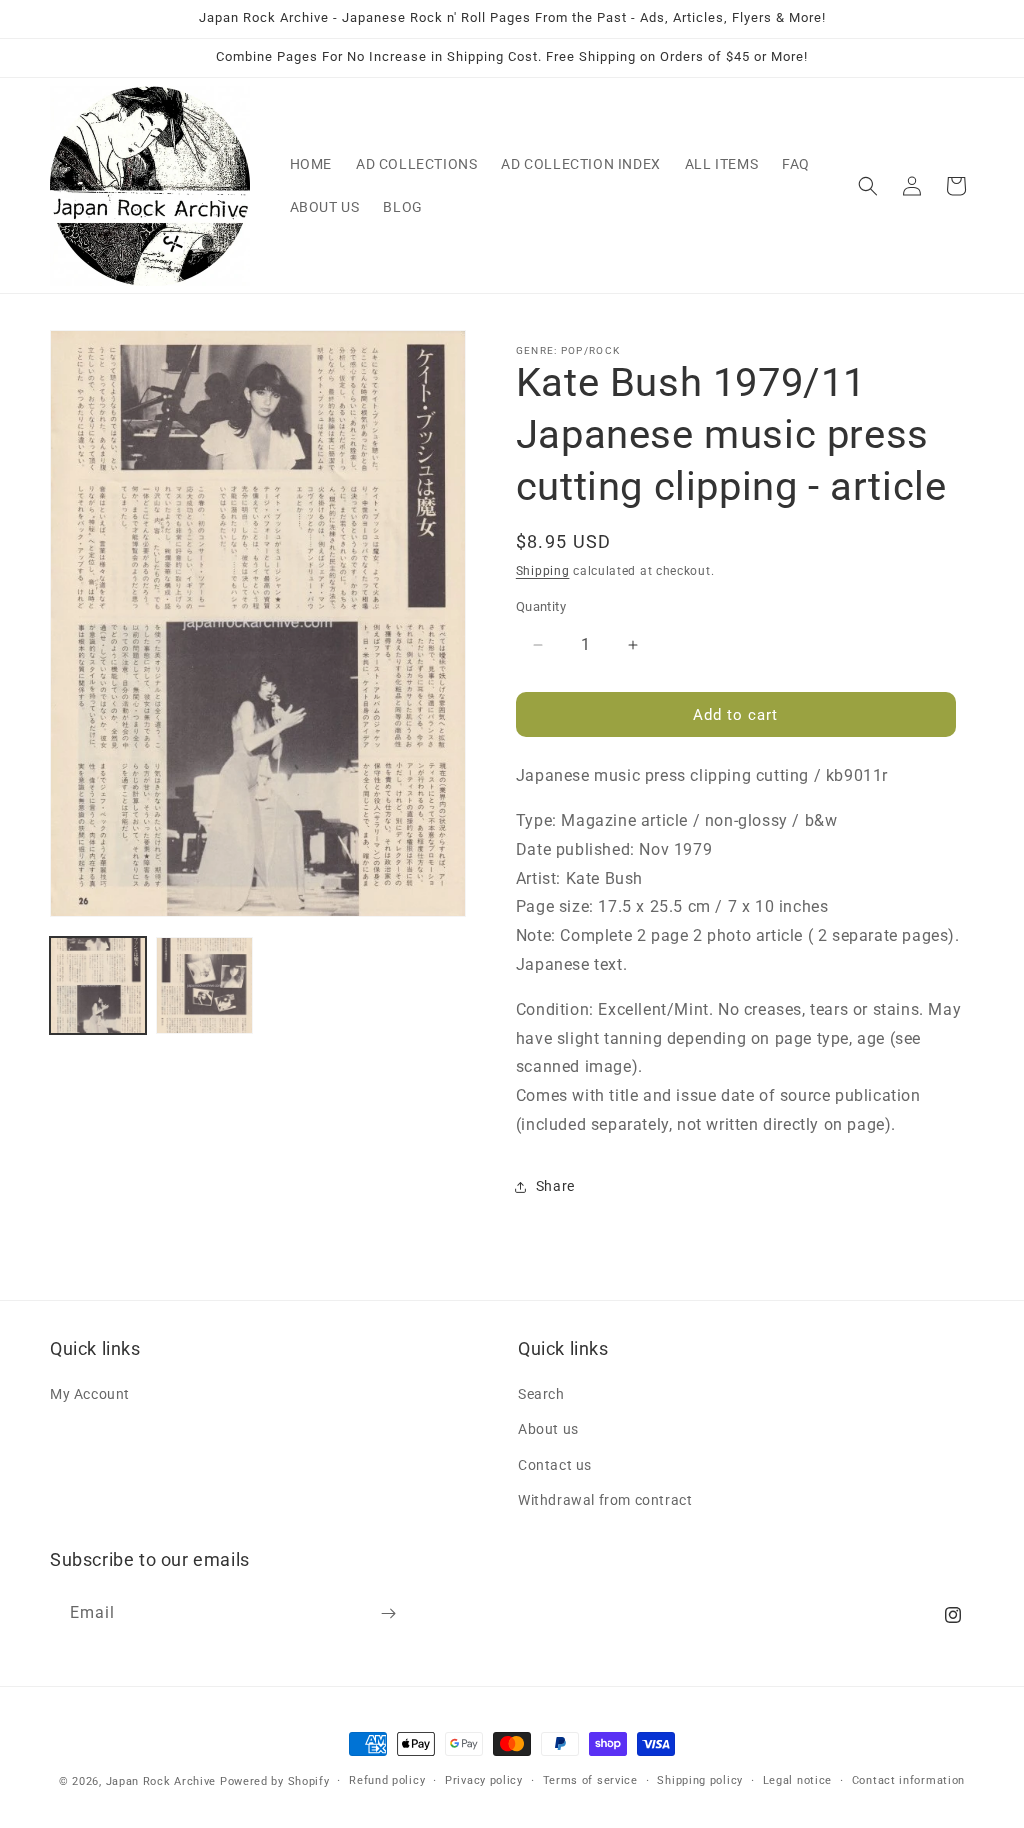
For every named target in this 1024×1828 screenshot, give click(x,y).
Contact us (555, 1465)
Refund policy (387, 1780)
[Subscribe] (388, 1613)
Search (541, 1394)
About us (548, 1429)
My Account (90, 1394)
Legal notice (797, 1780)
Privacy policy (484, 1780)
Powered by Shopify (275, 1781)
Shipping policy (700, 1780)
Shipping (543, 571)
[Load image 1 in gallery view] (98, 985)
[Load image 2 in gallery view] (204, 985)
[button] (868, 186)
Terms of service (590, 1780)
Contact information (908, 1780)
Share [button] (555, 1186)
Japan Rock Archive (161, 1781)
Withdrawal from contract (605, 1500)
